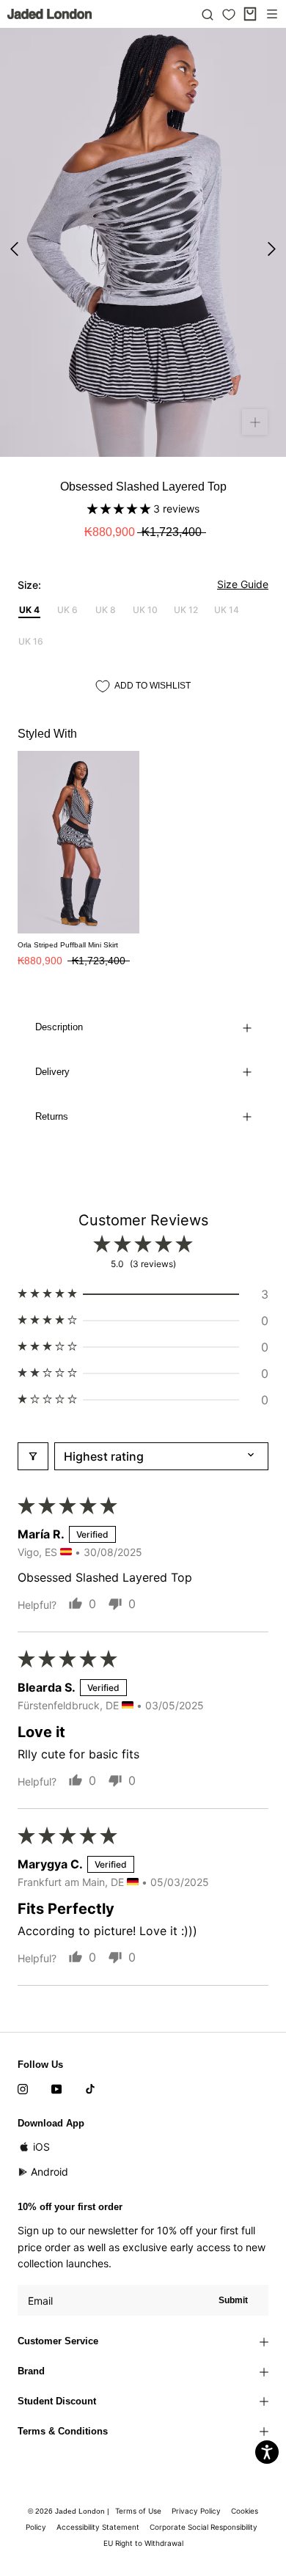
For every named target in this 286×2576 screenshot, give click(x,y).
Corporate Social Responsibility (203, 2527)
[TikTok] (90, 2088)
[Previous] (14, 249)
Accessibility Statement (98, 2527)
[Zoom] (255, 422)
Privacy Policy (196, 2511)
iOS (41, 2147)
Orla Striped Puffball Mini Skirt (68, 945)
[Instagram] (23, 2088)
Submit (233, 2300)
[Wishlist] (229, 15)
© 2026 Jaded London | (70, 2511)
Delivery (52, 1072)
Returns (52, 1116)
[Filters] (33, 1456)
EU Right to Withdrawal (143, 2543)
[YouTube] (56, 2088)
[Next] (272, 249)
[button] (120, 509)
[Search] (208, 14)
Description (59, 1027)
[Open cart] (250, 14)
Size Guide (243, 584)
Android (49, 2172)
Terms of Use (138, 2511)
